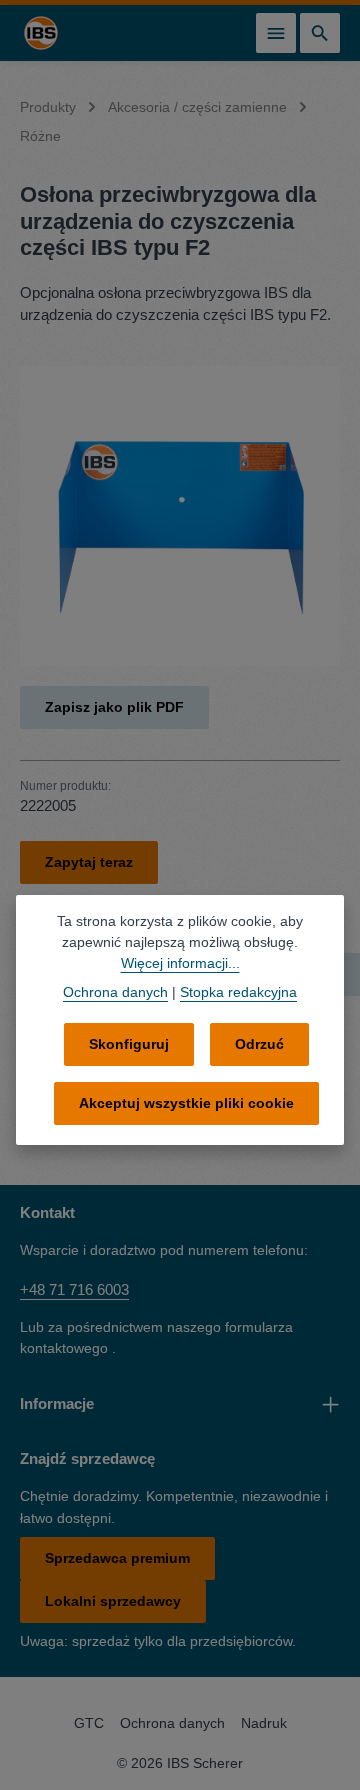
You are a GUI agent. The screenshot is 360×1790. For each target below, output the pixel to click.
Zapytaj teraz (89, 862)
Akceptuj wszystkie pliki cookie (186, 1103)
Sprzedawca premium (117, 1558)
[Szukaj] (320, 33)
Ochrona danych (172, 1723)
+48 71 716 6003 (74, 1289)
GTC (89, 1723)
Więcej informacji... (180, 963)
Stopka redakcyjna (238, 992)
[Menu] (276, 33)
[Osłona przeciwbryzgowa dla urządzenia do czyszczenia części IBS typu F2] (180, 516)
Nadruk (264, 1723)
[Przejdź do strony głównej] (41, 33)
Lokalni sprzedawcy (113, 1601)
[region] (180, 516)
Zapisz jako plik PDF (114, 707)
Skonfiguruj (129, 1044)
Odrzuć (259, 1044)
